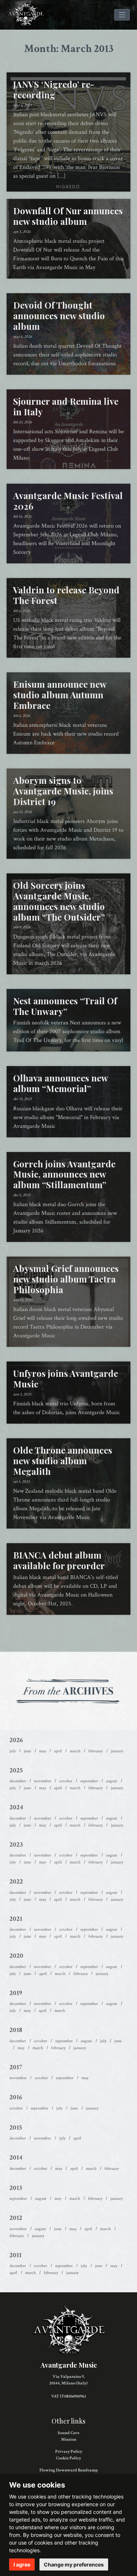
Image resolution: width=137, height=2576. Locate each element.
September (89, 1781)
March (75, 1751)
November (43, 1781)
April (58, 1751)
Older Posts (68, 1633)
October (66, 1781)
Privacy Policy (69, 2452)
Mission (69, 2439)
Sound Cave (68, 2433)
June (27, 1751)
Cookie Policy (68, 2458)
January (117, 1751)
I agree (22, 2564)
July (13, 1751)
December (18, 1781)
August (112, 1781)
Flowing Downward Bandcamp (69, 2470)
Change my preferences (74, 2564)
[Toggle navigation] (122, 15)
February (96, 1751)
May (43, 1751)
